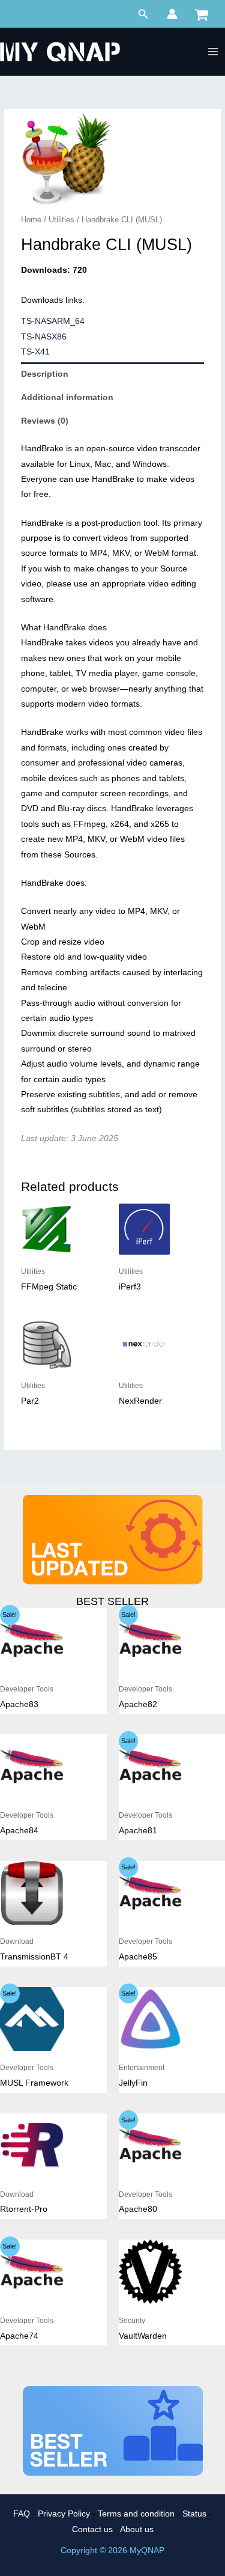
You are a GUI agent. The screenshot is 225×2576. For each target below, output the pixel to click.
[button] (143, 14)
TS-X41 (35, 352)
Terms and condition (136, 2514)
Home (31, 220)
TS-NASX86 (44, 337)
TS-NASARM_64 (53, 321)
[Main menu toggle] (213, 52)
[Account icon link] (172, 14)
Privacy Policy (64, 2514)
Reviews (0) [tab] (45, 421)
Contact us (92, 2529)
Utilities (61, 220)
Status (194, 2514)
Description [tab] (45, 374)
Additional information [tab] (67, 397)
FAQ (22, 2514)
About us (137, 2529)
